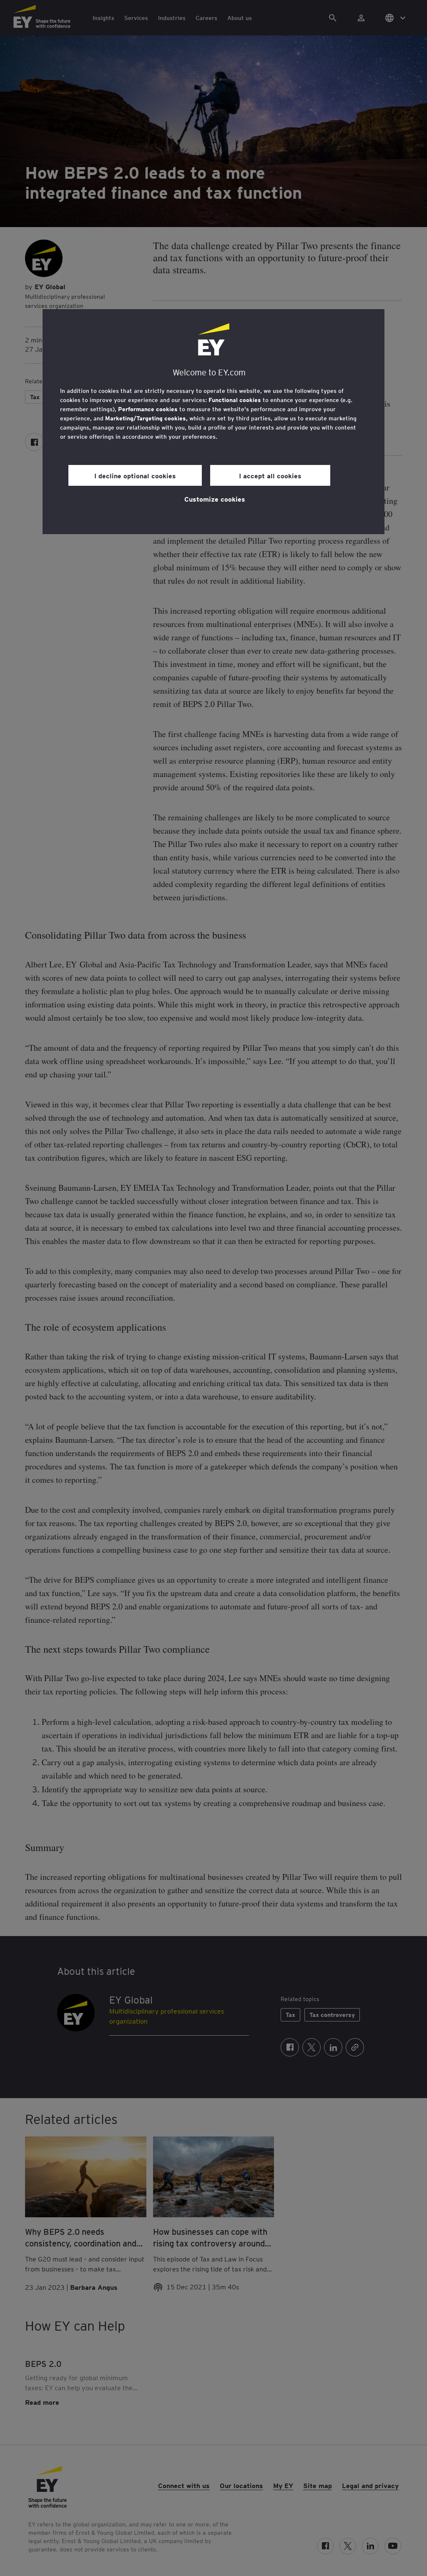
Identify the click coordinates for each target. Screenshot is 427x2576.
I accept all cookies (270, 475)
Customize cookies (215, 499)
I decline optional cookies (135, 475)
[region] (213, 422)
